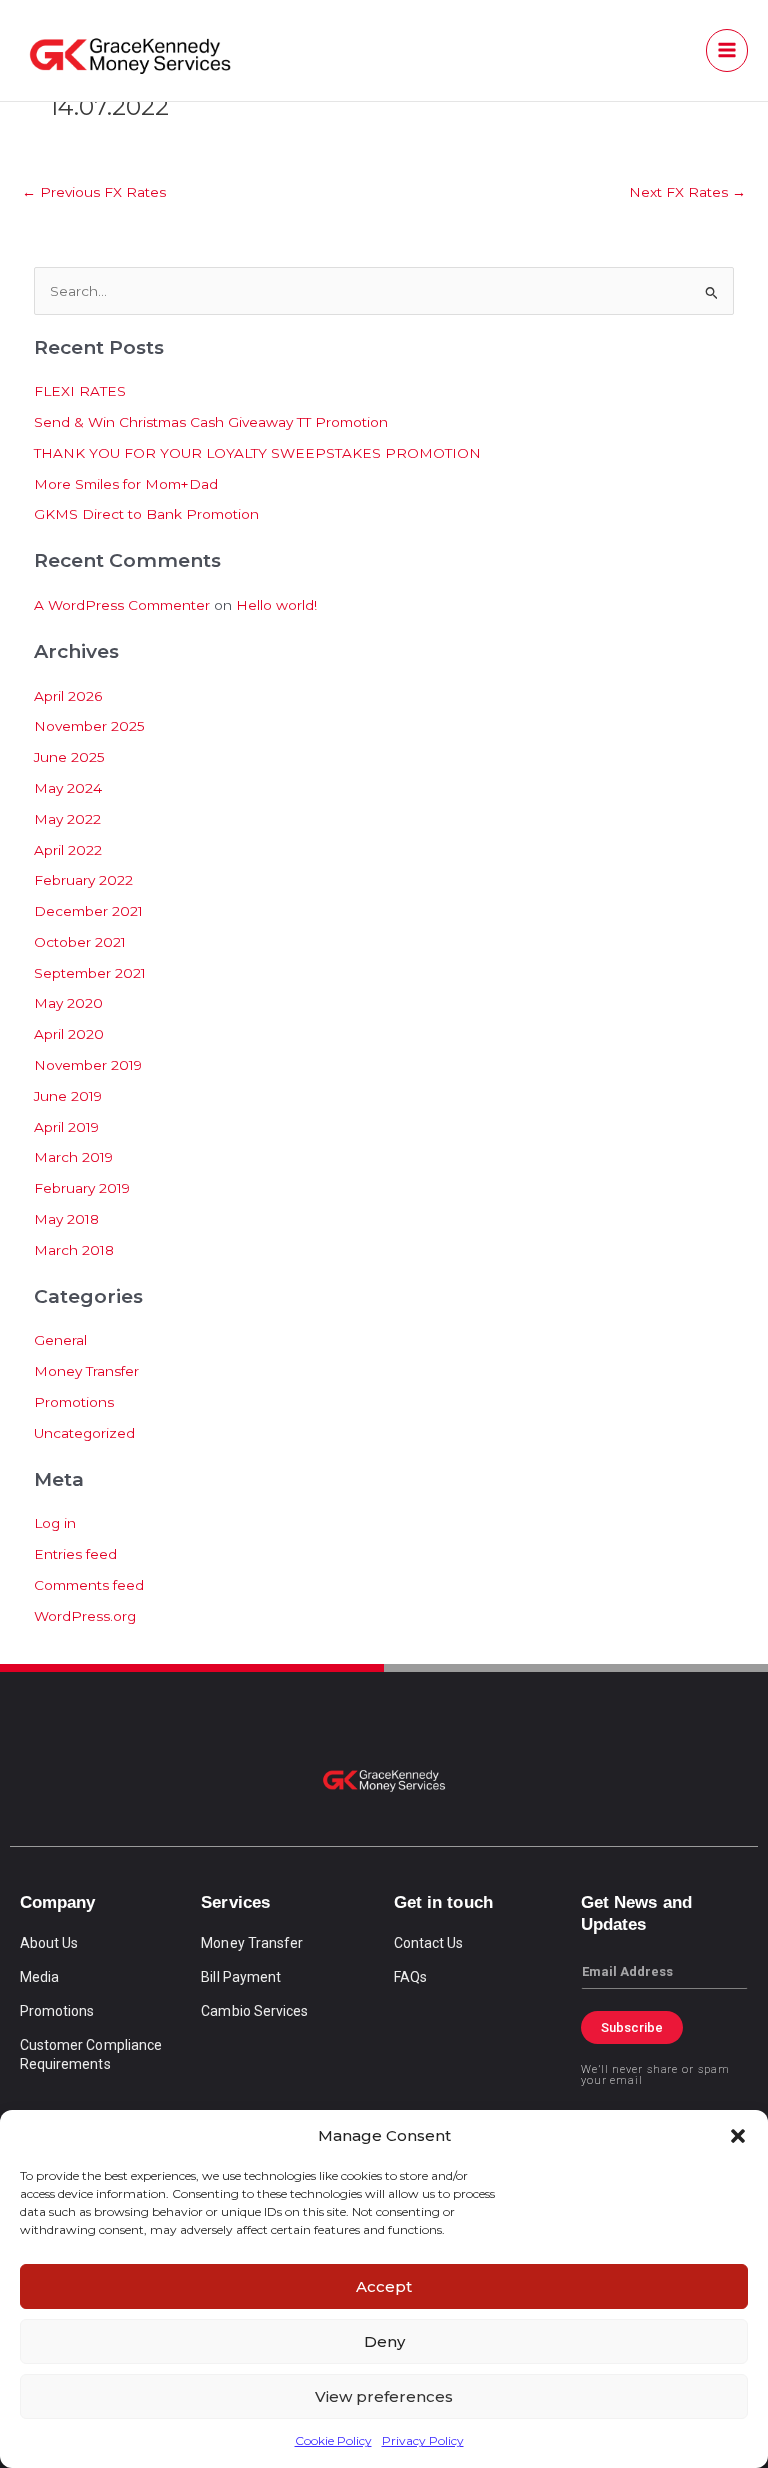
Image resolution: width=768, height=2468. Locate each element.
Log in (55, 1523)
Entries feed (75, 1554)
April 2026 (68, 696)
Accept (384, 2286)
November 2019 (88, 1065)
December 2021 (88, 911)
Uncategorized (84, 1433)
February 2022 (83, 880)
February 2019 (82, 1188)
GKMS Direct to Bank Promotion (146, 514)
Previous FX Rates (94, 192)
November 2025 (89, 726)
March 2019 (73, 1157)
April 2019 (66, 1127)
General (60, 1340)
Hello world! (276, 605)
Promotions (74, 1402)
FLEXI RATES (80, 391)
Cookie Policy (333, 2440)
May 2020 (68, 1003)
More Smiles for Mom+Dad (126, 484)
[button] (738, 2136)
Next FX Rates (687, 192)
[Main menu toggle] (727, 50)
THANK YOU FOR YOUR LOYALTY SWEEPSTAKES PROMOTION (257, 453)
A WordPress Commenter (122, 605)
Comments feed (89, 1585)
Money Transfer (86, 1371)
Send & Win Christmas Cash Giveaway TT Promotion (211, 422)
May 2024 (68, 788)
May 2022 (67, 819)
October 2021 (80, 942)
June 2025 (69, 757)
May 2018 (66, 1219)
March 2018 (74, 1250)
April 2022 (68, 850)
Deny (384, 2341)
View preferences (384, 2396)
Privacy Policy (423, 2440)
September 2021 (90, 973)
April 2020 (69, 1034)
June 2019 (68, 1096)
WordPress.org (85, 1616)
